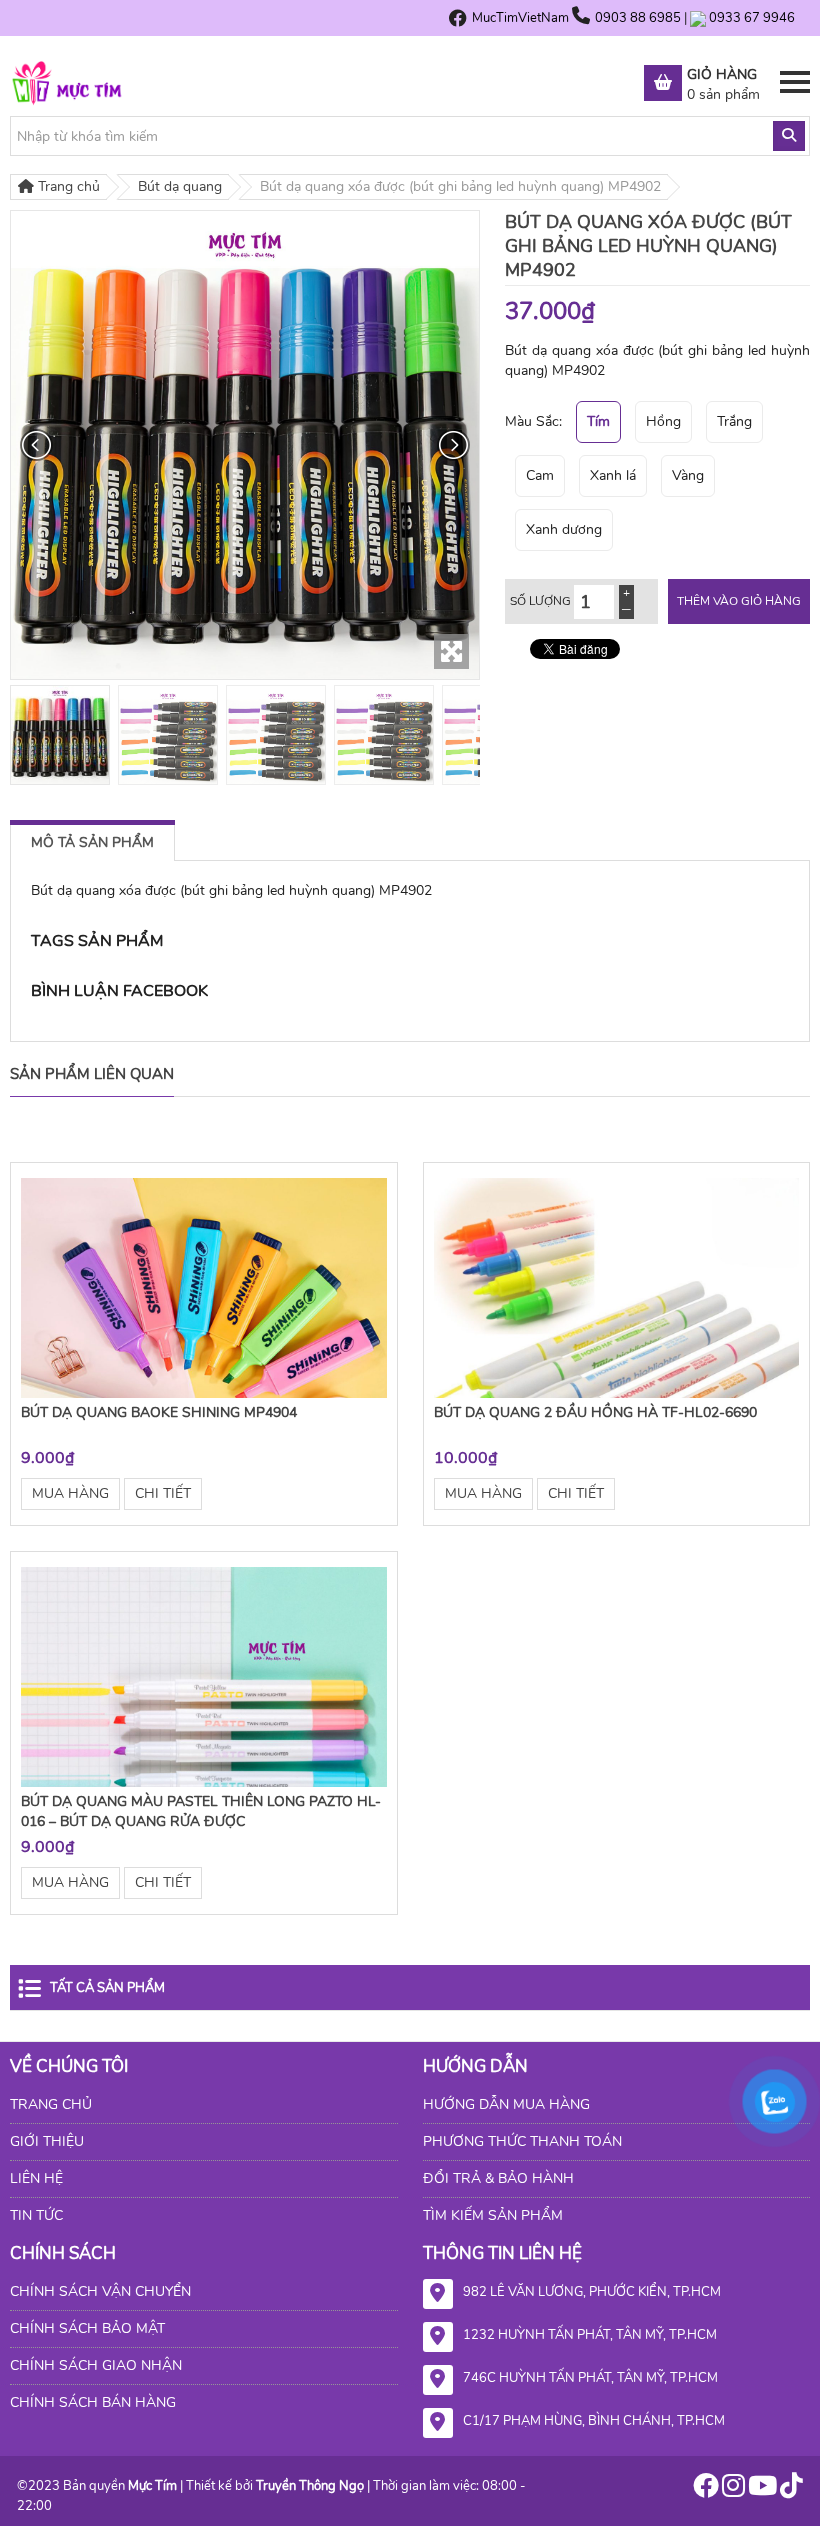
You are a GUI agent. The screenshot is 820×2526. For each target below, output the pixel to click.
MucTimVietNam (520, 18)
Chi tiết (163, 1493)
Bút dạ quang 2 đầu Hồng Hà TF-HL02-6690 (595, 1412)
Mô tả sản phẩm (92, 842)
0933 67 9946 (752, 18)
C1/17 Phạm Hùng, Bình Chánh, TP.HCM (594, 2421)
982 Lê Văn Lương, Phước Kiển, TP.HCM (592, 2292)
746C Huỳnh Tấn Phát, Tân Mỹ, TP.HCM (590, 2378)
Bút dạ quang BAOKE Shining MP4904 (159, 1412)
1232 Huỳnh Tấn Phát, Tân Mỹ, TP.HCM (590, 2335)
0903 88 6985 (639, 18)
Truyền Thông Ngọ (310, 2486)
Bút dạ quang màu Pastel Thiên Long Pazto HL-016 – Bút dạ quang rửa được (201, 1811)
